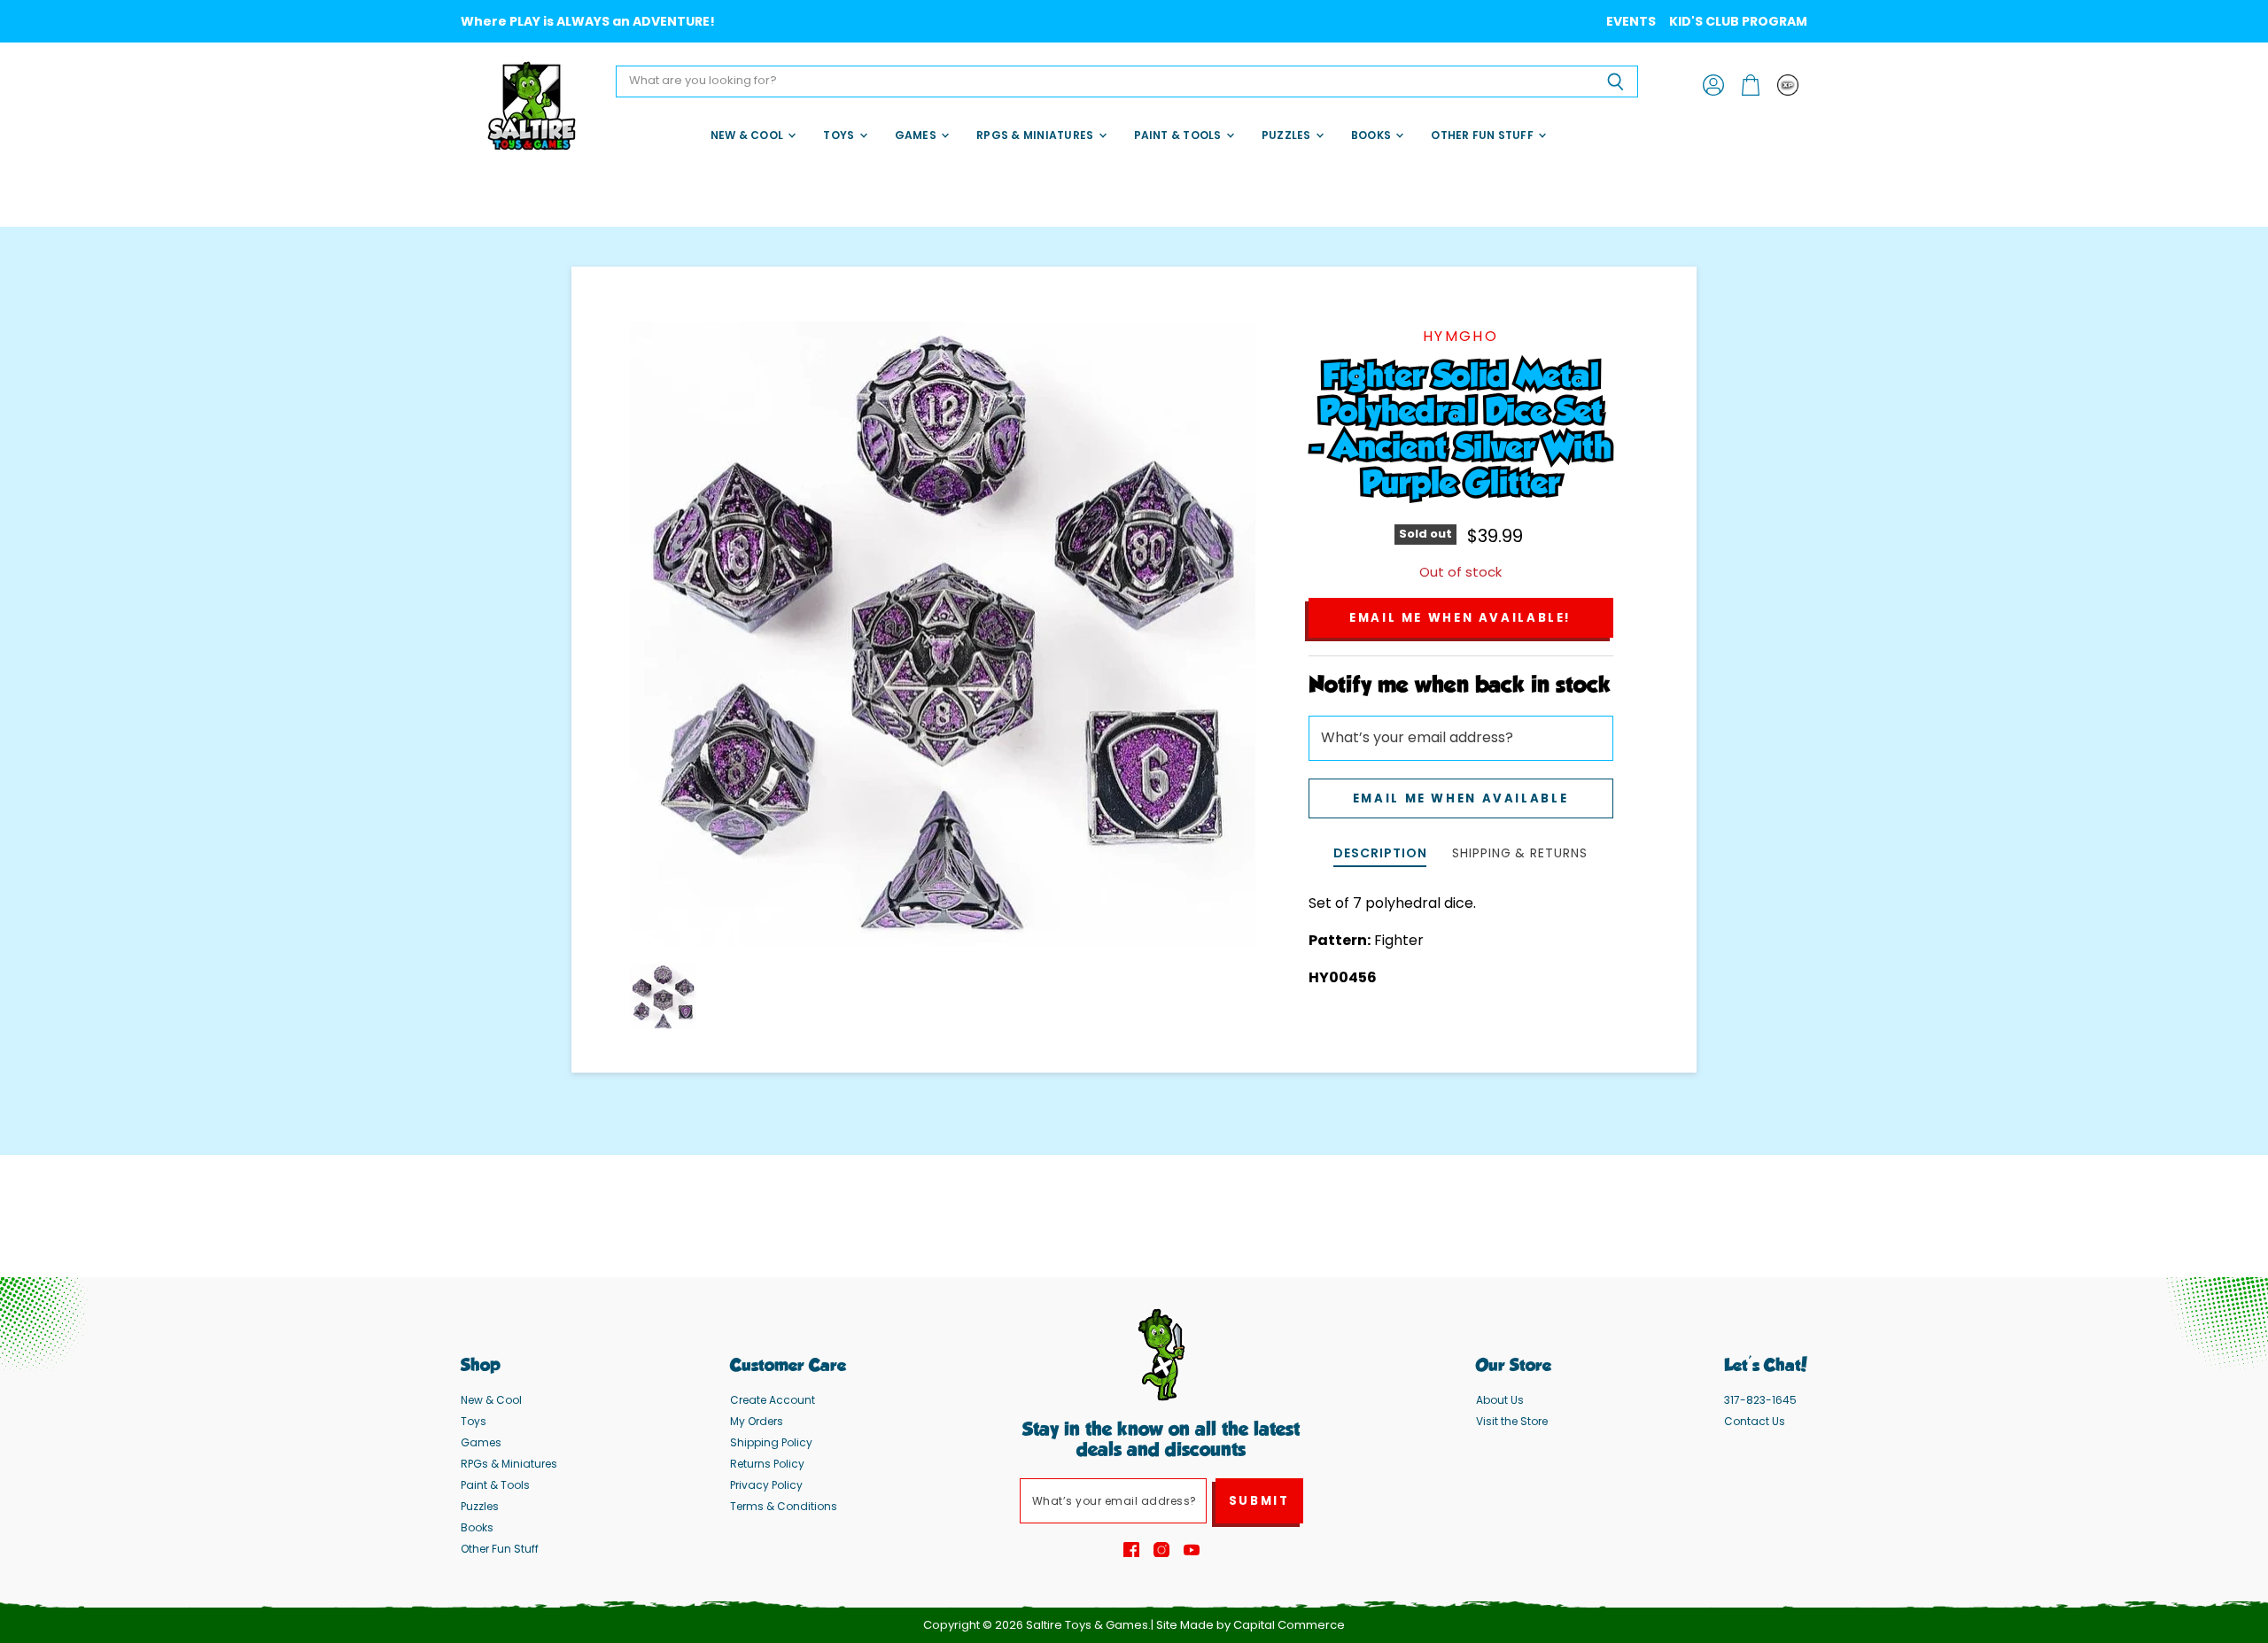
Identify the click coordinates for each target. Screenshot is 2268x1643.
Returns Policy (767, 1464)
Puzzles (1288, 135)
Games (917, 135)
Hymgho (1460, 336)
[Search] (1615, 81)
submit (1259, 1501)
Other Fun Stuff (1484, 135)
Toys (840, 135)
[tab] (1380, 855)
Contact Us (1755, 1421)
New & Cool (749, 135)
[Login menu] (1788, 85)
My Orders (757, 1421)
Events (1631, 21)
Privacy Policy (766, 1485)
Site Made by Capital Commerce (1251, 1625)
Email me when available (1460, 798)
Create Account (773, 1400)
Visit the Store (1512, 1421)
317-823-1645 (1760, 1400)
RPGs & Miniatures (1036, 135)
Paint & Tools (1179, 135)
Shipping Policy (771, 1442)
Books (1372, 135)
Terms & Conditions (784, 1506)
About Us (1500, 1400)
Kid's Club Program (1738, 21)
